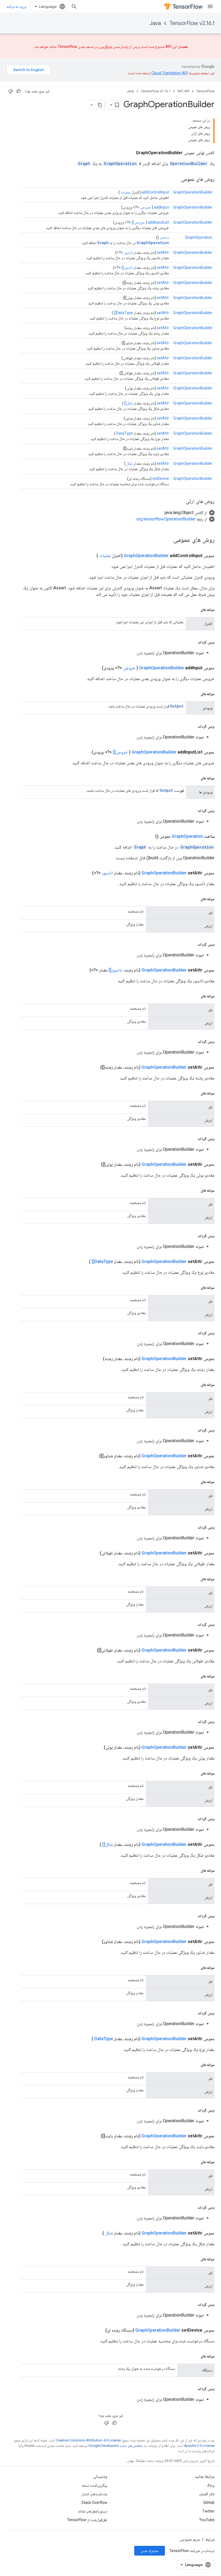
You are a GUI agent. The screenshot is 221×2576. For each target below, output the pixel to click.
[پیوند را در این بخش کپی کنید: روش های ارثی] (180, 502)
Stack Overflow (94, 2503)
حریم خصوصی (190, 2539)
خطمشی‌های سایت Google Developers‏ (116, 2446)
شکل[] (129, 403)
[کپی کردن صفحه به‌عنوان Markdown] (100, 105)
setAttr (163, 252)
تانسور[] (127, 268)
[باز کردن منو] (210, 6)
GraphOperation (120, 163)
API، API (184, 91)
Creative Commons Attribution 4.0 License (88, 2440)
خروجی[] (138, 222)
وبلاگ (211, 2485)
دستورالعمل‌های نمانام (93, 2511)
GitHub (209, 2503)
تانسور (128, 252)
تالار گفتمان (207, 2494)
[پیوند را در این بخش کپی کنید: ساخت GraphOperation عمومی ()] (149, 836)
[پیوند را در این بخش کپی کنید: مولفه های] (195, 610)
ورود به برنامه (16, 6)
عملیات (126, 192)
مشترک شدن (150, 2551)
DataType (125, 433)
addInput (161, 207)
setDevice (161, 478)
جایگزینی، (105, 47)
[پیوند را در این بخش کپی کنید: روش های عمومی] (176, 180)
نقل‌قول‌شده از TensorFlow (87, 2520)
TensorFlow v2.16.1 (192, 23)
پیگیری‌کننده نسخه (94, 2485)
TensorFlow (206, 91)
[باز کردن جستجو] (74, 6)
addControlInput (155, 192)
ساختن (164, 237)
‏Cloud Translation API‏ (170, 73)
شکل (130, 463)
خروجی (145, 207)
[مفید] (19, 91)
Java (155, 23)
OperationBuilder (189, 163)
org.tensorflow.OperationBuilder (166, 519)
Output (177, 706)
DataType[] (123, 313)
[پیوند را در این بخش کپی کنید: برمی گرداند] (192, 642)
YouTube (207, 2520)
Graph (84, 163)
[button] (190, 513)
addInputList (158, 222)
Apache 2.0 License (199, 2446)
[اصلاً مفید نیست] (11, 91)
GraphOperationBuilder (193, 192)
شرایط (210, 2539)
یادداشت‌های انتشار (94, 2494)
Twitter (208, 2511)
